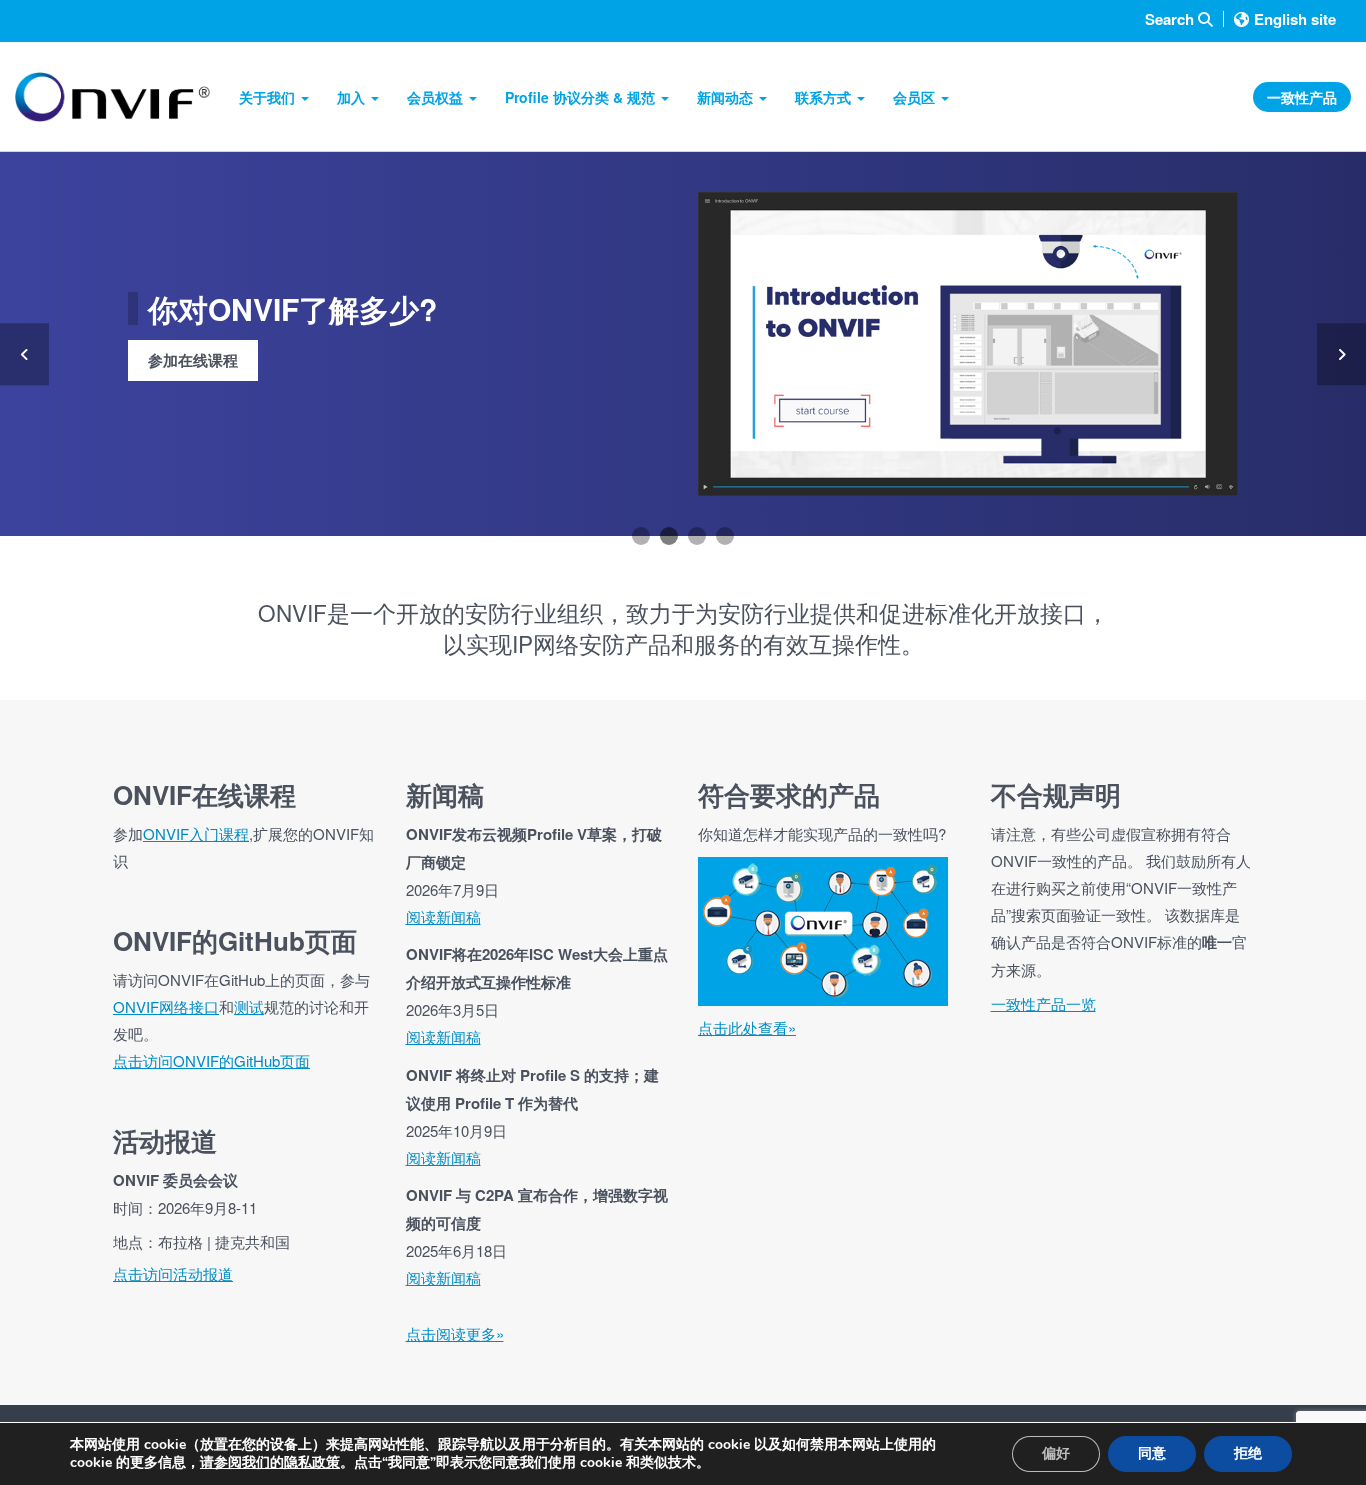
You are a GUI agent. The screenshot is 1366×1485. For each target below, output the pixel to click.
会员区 (916, 97)
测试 (249, 1006)
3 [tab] (697, 536)
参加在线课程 (193, 360)
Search (1171, 19)
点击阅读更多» (455, 1333)
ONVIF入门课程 (196, 833)
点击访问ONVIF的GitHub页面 (211, 1060)
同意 (1152, 1453)
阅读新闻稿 (443, 916)
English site (1295, 19)
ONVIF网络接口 (166, 1006)
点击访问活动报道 (173, 1273)
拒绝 (1248, 1453)
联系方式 (825, 97)
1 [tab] (641, 536)
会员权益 (437, 97)
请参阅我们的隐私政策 (270, 1462)
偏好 (1056, 1453)
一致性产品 (1302, 97)
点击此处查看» (747, 1027)
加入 (353, 97)
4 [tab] (725, 536)
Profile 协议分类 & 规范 (582, 97)
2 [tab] (669, 536)
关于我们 (269, 97)
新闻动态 (727, 97)
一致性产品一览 (1043, 1003)
